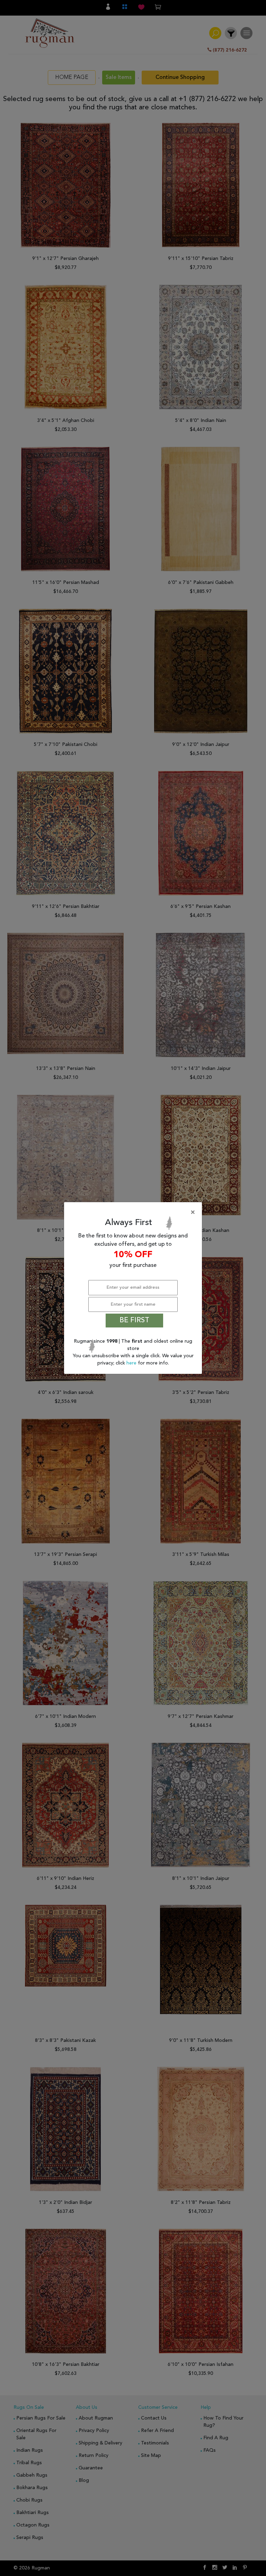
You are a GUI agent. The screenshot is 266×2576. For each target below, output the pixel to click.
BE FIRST (134, 1321)
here (132, 1363)
